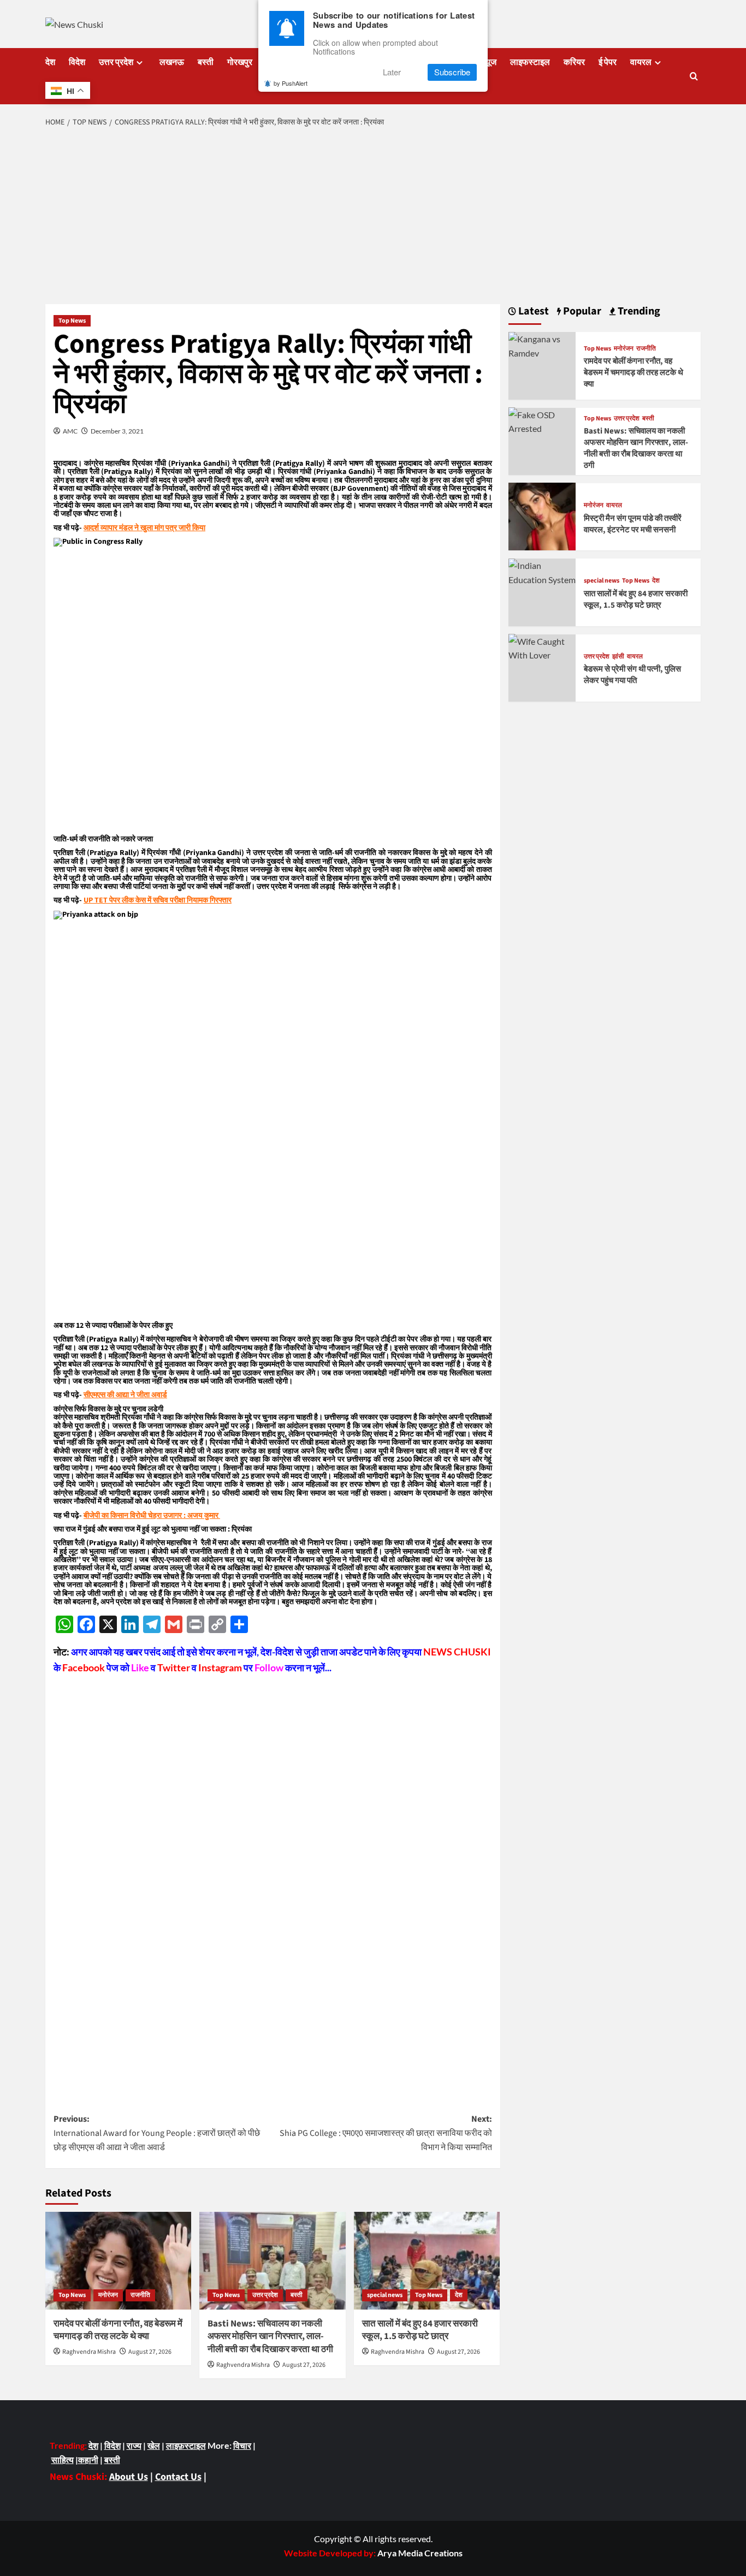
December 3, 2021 (117, 431)
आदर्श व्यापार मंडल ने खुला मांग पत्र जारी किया (144, 528)
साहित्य (63, 2459)
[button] (694, 76)
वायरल (641, 62)
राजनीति (140, 2295)
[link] (420, 2553)
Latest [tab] (532, 311)
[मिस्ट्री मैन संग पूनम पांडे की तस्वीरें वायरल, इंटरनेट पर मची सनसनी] (542, 515)
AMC (70, 431)
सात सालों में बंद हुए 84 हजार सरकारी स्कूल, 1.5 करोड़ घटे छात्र (420, 2330)
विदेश (77, 62)
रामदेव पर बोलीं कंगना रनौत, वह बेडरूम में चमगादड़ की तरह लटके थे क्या (118, 2330)
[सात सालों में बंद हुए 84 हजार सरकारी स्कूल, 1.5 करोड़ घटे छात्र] (427, 2260)
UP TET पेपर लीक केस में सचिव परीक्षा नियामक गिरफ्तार (158, 900)
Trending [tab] (638, 311)
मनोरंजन (108, 2295)
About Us (129, 2477)
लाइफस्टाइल (530, 62)
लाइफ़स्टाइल (186, 2445)
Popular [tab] (581, 311)
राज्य (134, 2445)
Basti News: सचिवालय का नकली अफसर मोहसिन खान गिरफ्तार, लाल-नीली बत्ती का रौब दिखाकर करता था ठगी (270, 2337)
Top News (72, 321)
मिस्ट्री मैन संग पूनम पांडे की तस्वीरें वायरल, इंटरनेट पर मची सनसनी (633, 524)
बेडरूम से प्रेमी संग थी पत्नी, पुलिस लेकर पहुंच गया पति (632, 675)
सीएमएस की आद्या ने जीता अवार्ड (125, 1395)
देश (50, 62)
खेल (154, 2445)
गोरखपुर (240, 62)
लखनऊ (172, 62)
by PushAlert (291, 83)
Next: (386, 2133)
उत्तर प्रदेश (116, 62)
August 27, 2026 (150, 2352)
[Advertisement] (373, 217)
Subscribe (452, 72)
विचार (242, 2445)
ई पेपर (608, 62)
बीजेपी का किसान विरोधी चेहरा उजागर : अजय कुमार (152, 1516)
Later (392, 72)
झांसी (618, 656)
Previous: (157, 2133)
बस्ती (206, 62)
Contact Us (178, 2477)
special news (385, 2295)
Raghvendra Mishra (89, 2352)
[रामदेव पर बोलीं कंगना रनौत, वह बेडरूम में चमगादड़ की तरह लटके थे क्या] (118, 2260)
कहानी (88, 2459)
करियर (574, 62)
